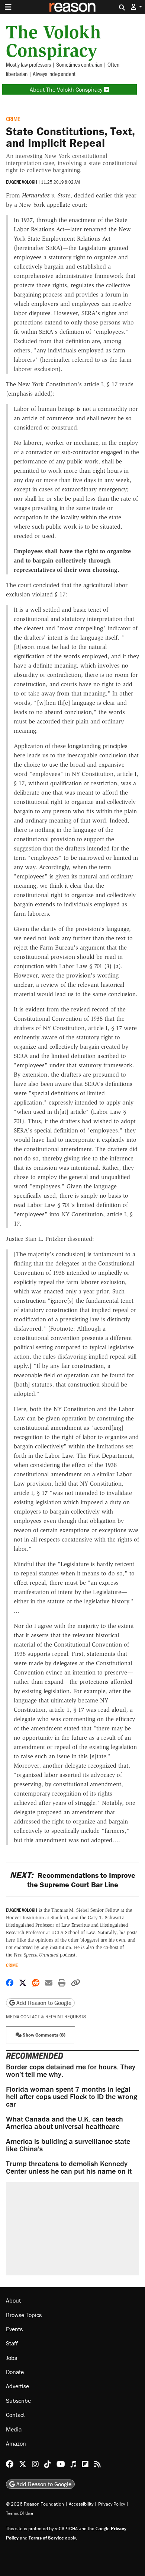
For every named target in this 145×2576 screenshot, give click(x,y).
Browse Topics (24, 2315)
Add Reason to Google (43, 2003)
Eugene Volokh (22, 182)
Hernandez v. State (46, 195)
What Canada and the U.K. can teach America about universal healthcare (65, 2122)
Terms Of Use (20, 2513)
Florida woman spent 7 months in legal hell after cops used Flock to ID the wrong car (72, 2096)
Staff (12, 2343)
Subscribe (18, 2401)
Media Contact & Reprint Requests (46, 2017)
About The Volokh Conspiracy (67, 89)
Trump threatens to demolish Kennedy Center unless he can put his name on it (69, 2167)
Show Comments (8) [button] (43, 2035)
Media (14, 2429)
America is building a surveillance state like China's (68, 2145)
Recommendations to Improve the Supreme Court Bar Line (72, 1880)
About (13, 2300)
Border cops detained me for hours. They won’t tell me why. (71, 2070)
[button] (136, 7)
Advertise (17, 2386)
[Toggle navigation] (8, 7)
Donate (15, 2372)
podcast (45, 1955)
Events (14, 2329)
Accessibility (81, 2504)
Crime (13, 119)
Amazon (16, 2443)
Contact (15, 2415)
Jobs (12, 2358)
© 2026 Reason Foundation (35, 2504)
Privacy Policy (112, 2504)
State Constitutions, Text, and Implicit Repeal (70, 137)
